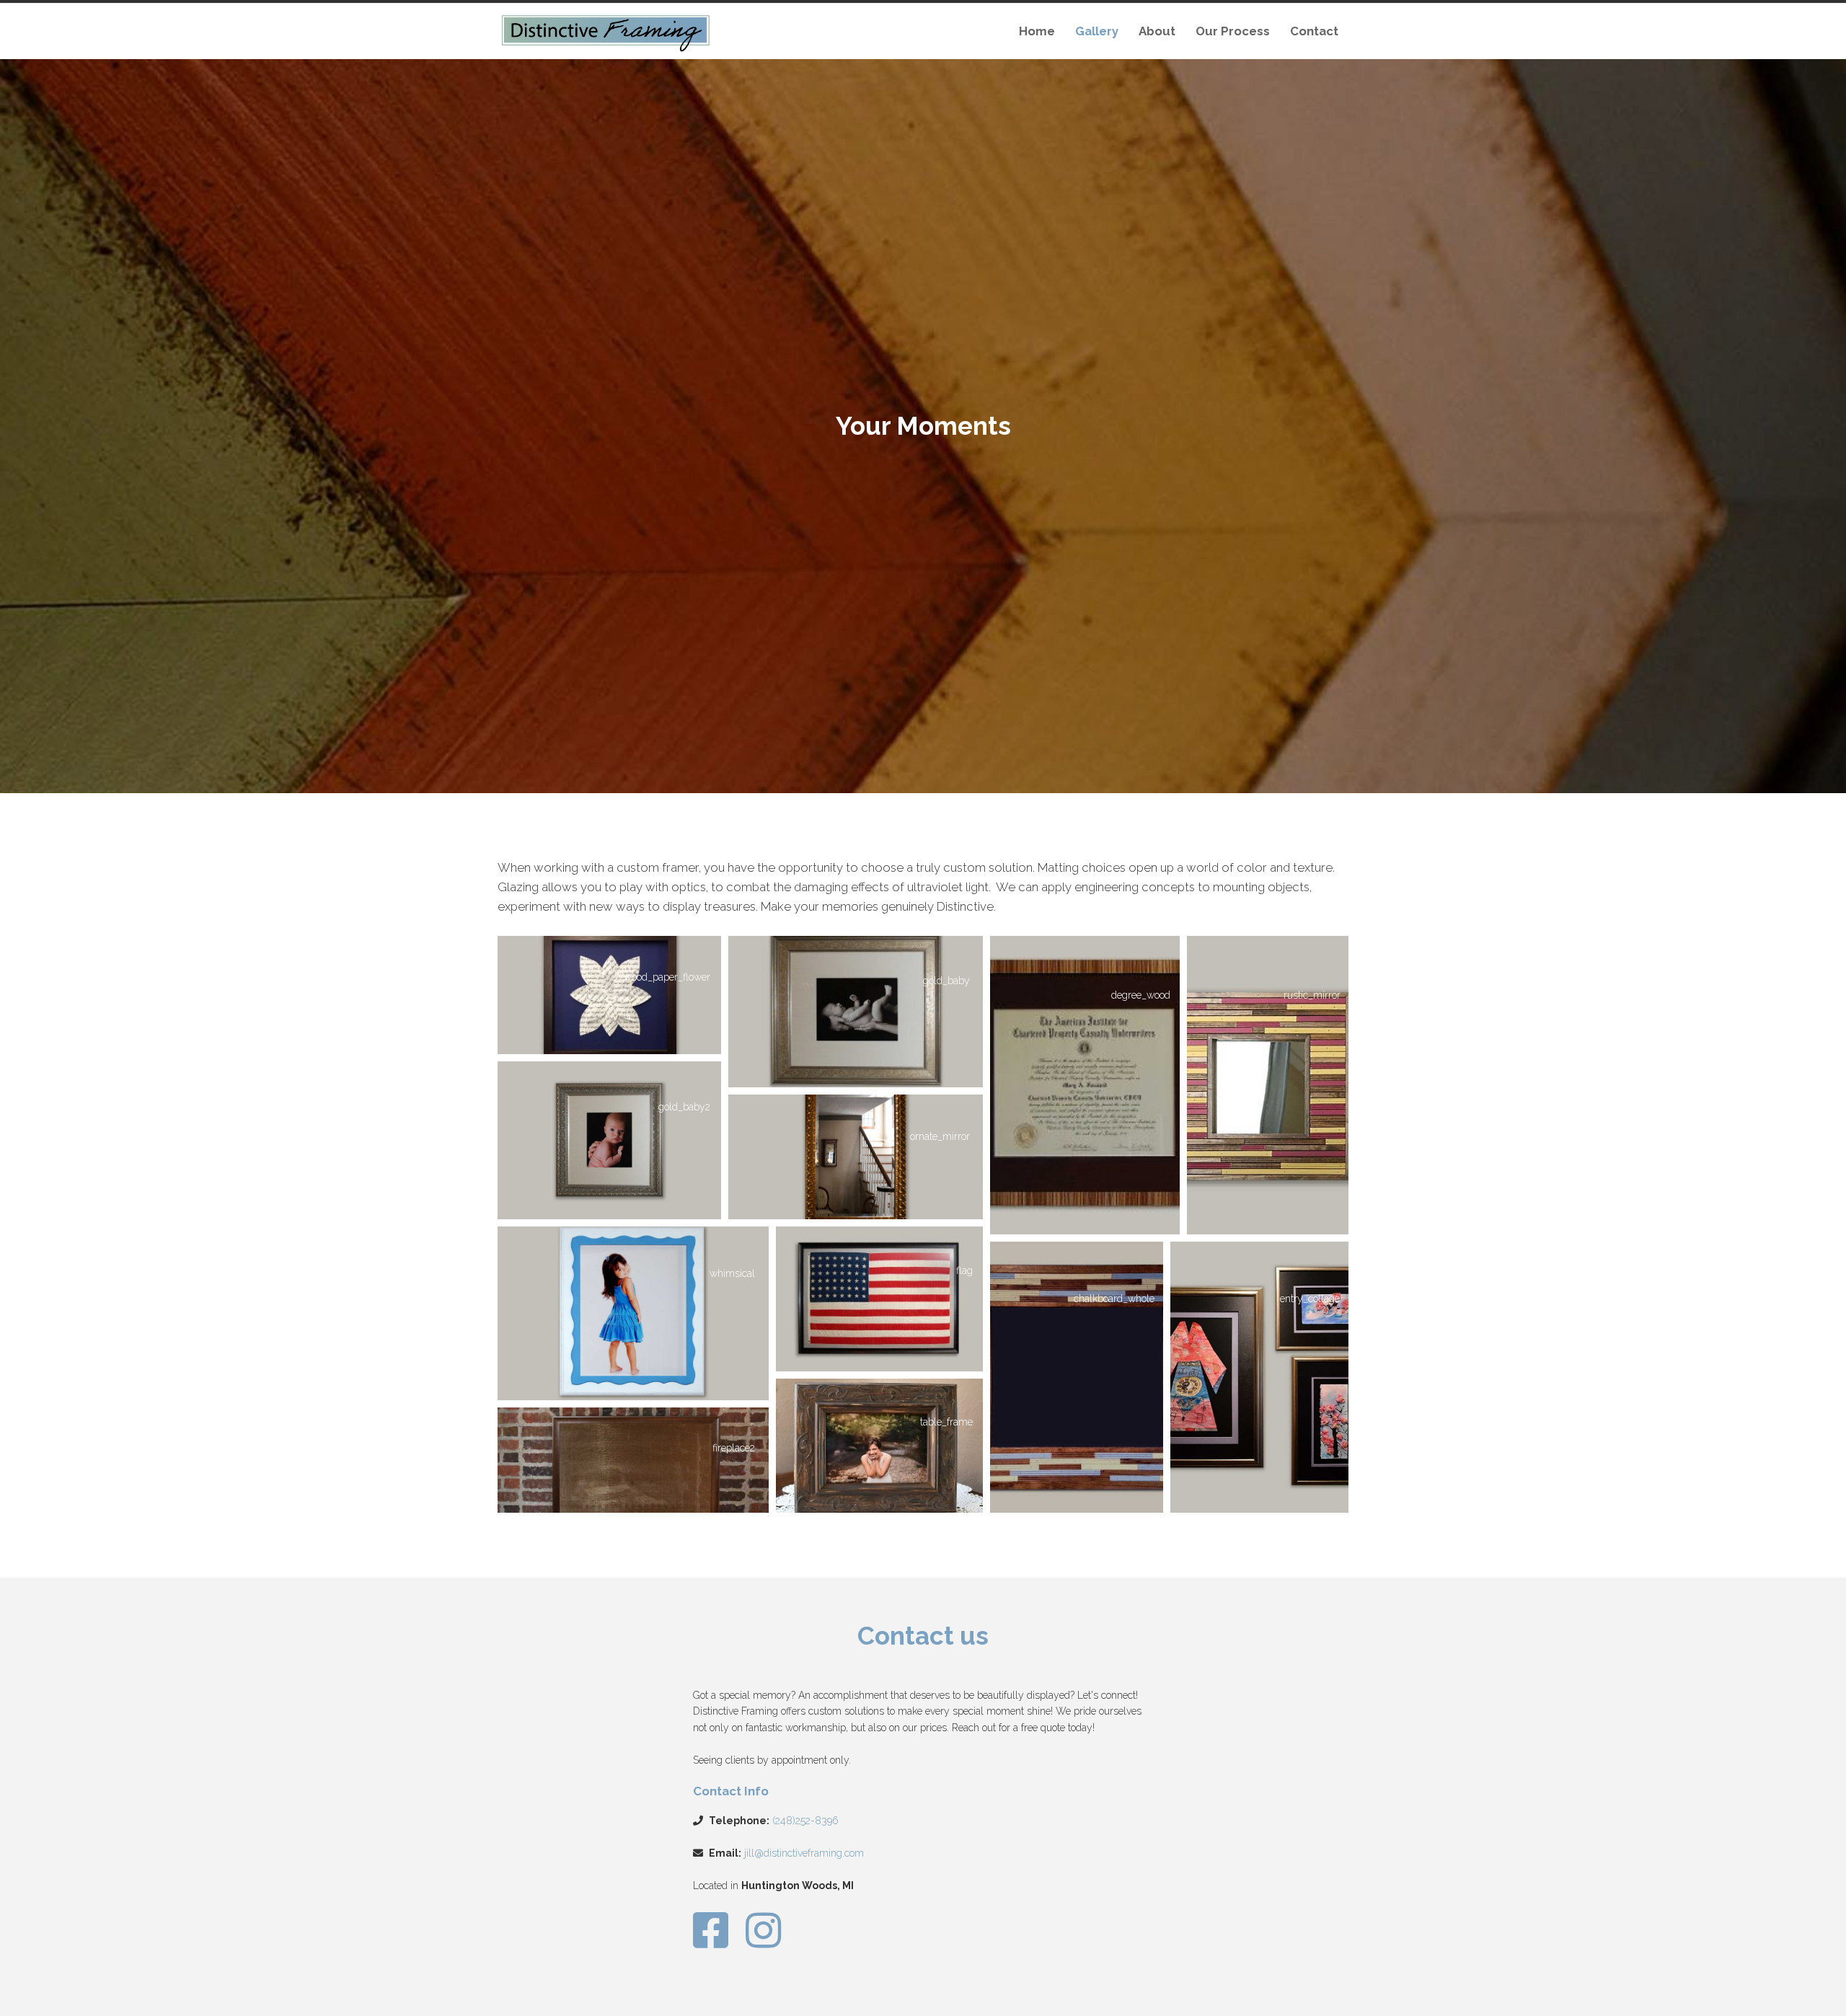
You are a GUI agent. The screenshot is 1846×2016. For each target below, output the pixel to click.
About (1157, 31)
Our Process (1233, 31)
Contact (1314, 31)
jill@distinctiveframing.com (804, 1853)
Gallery (1097, 31)
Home (1037, 31)
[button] (609, 995)
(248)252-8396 (805, 1821)
